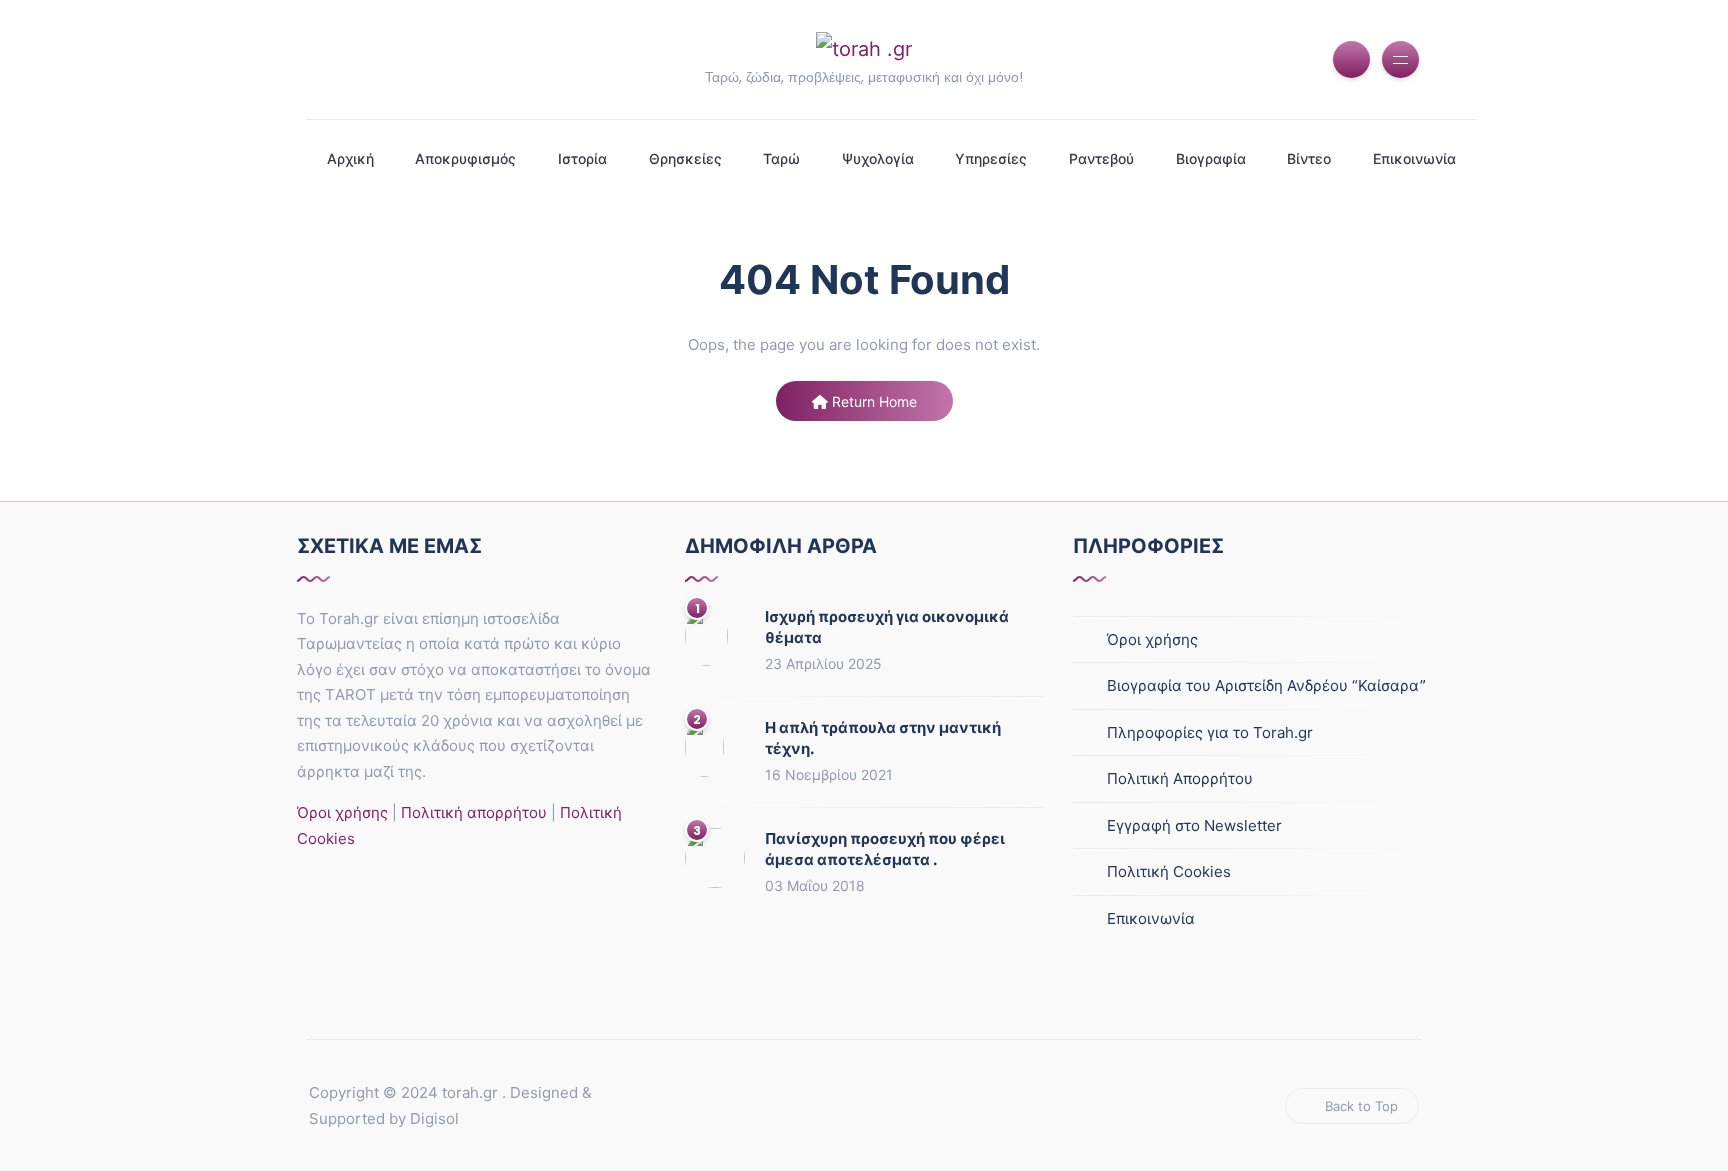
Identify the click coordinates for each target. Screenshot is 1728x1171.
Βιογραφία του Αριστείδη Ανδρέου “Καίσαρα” (1266, 685)
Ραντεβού (1101, 158)
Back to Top (1361, 1106)
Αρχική (350, 158)
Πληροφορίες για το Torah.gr (1210, 732)
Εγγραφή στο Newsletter (1194, 825)
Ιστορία (582, 158)
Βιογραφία (1211, 158)
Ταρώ (781, 158)
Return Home (872, 401)
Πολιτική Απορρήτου (1180, 778)
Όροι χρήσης (342, 812)
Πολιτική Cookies (1169, 871)
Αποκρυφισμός (465, 158)
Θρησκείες (685, 158)
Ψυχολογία (878, 158)
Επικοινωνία (1414, 158)
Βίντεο (1309, 158)
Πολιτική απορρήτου (472, 812)
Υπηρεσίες (991, 158)
